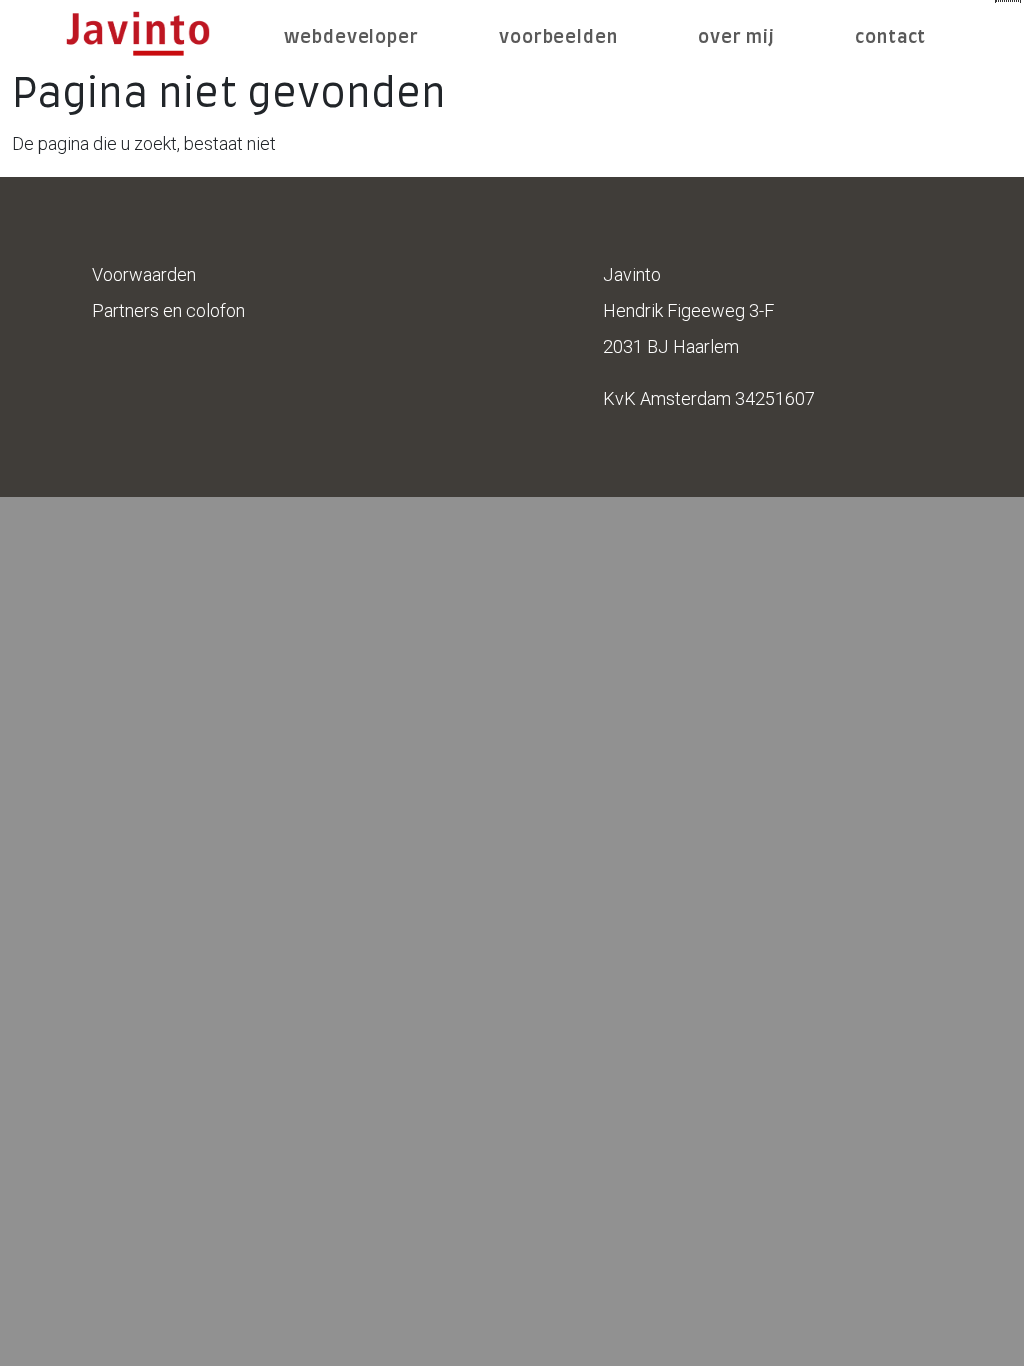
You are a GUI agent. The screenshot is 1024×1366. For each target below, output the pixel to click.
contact (890, 38)
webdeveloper (351, 38)
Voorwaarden (144, 274)
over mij (736, 38)
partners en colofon (168, 310)
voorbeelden (558, 38)
